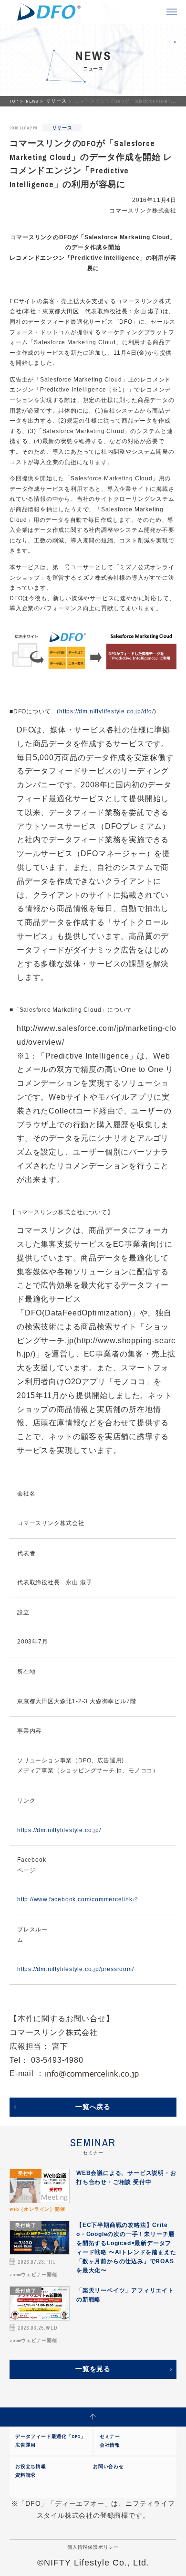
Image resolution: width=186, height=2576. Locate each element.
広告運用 (26, 2445)
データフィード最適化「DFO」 (51, 2436)
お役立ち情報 (31, 2466)
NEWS (32, 101)
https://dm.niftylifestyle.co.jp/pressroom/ (76, 1969)
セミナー (110, 2436)
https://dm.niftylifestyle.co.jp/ (59, 1830)
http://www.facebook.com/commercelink (75, 1899)
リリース (57, 101)
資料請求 (26, 2475)
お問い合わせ (108, 2466)
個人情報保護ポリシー (93, 2547)
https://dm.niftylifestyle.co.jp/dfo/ (107, 711)
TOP (14, 101)
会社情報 (110, 2445)
